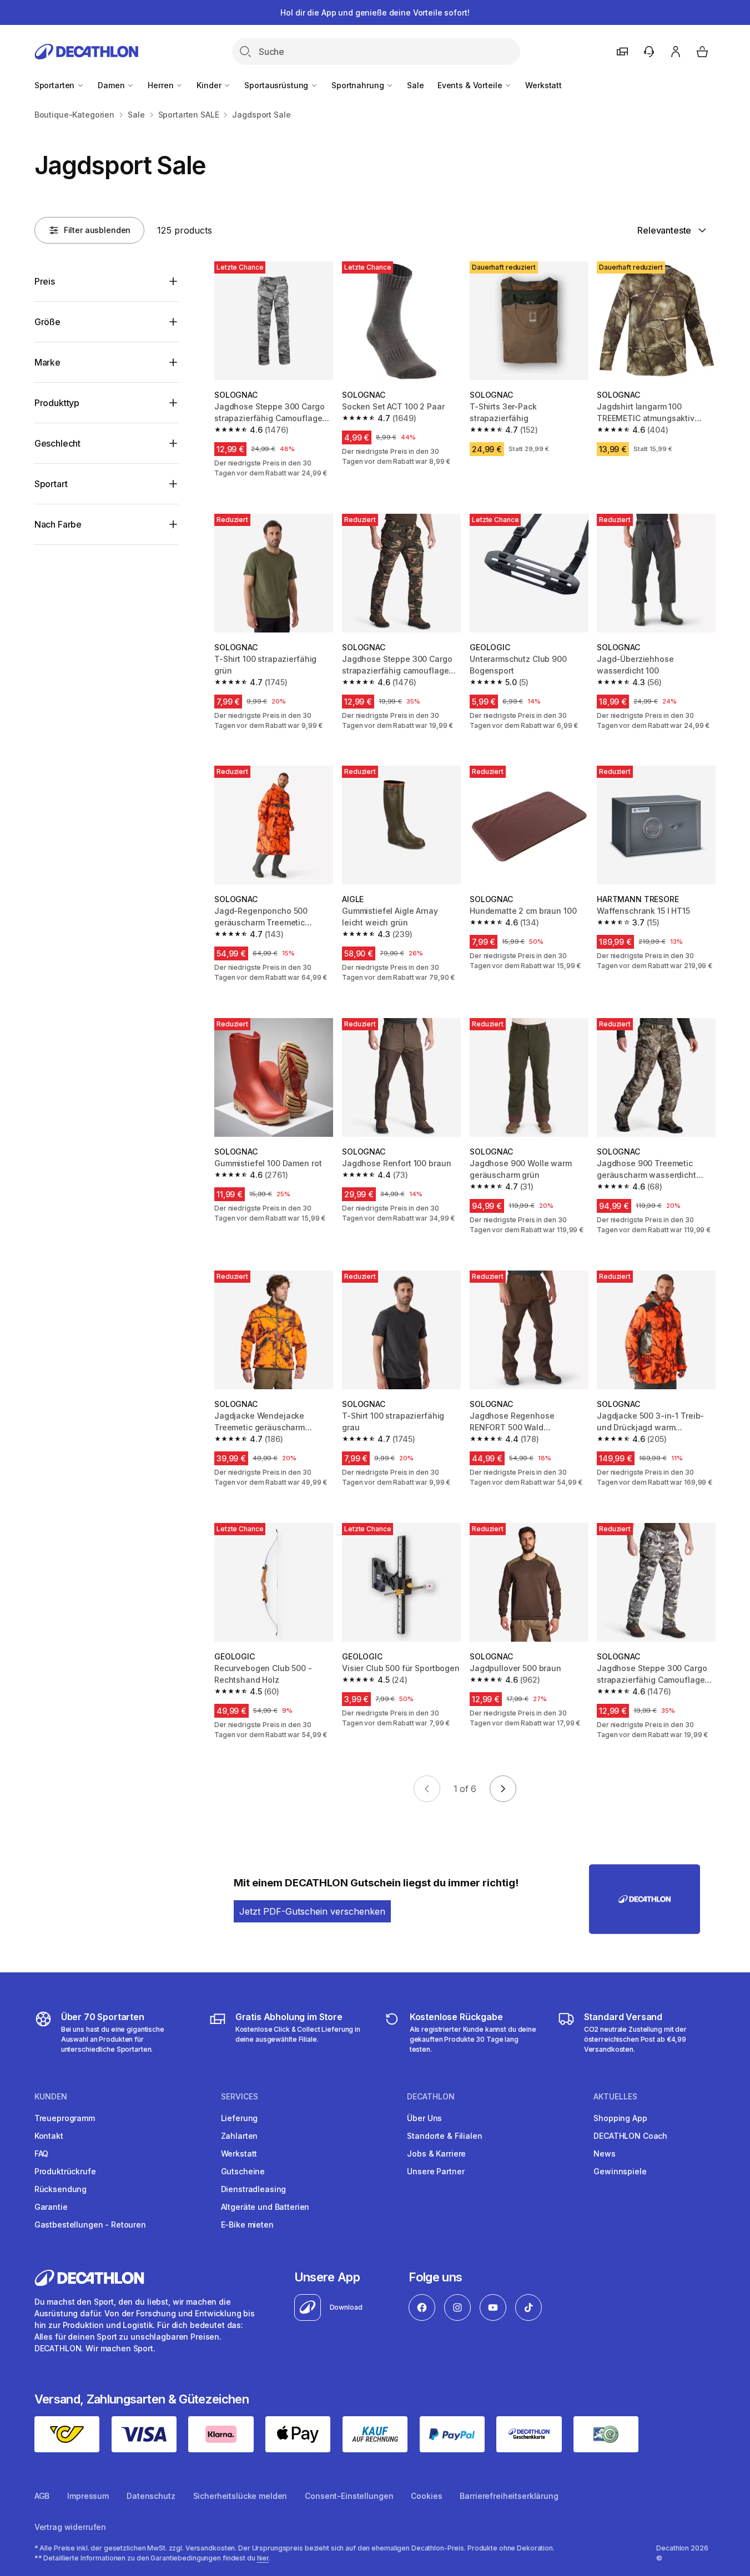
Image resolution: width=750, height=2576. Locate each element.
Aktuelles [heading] (615, 2097)
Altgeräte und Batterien (265, 2207)
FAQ (42, 2154)
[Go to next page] (503, 1789)
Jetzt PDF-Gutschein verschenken (312, 1911)
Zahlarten (240, 2136)
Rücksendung (61, 2189)
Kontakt (49, 2136)
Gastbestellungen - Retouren (90, 2225)
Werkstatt (543, 85)
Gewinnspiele (620, 2171)
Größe (47, 322)
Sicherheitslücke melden (240, 2496)
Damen (112, 85)
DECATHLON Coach (630, 2136)
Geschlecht (57, 443)
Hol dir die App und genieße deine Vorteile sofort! (375, 12)
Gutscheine (243, 2171)
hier (263, 2558)
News (604, 2154)
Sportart (51, 484)
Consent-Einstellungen (349, 2496)
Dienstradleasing (254, 2189)
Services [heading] (240, 2097)
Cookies (426, 2496)
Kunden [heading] (51, 2097)
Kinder (210, 85)
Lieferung (240, 2118)
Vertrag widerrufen (70, 2527)
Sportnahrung (359, 85)
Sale (415, 85)
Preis (45, 281)
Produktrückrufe (65, 2171)
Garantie (51, 2207)
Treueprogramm (65, 2118)
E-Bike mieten (247, 2225)
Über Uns (424, 2118)
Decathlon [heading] (431, 2097)
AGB (42, 2496)
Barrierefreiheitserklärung (509, 2496)
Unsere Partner (436, 2171)
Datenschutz (151, 2496)
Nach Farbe (58, 524)
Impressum (88, 2496)
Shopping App (620, 2118)
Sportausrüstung (277, 85)
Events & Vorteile (471, 85)
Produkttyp (57, 403)
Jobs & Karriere (436, 2154)
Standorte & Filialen (444, 2136)
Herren (162, 85)
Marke (47, 362)
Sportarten (56, 85)
